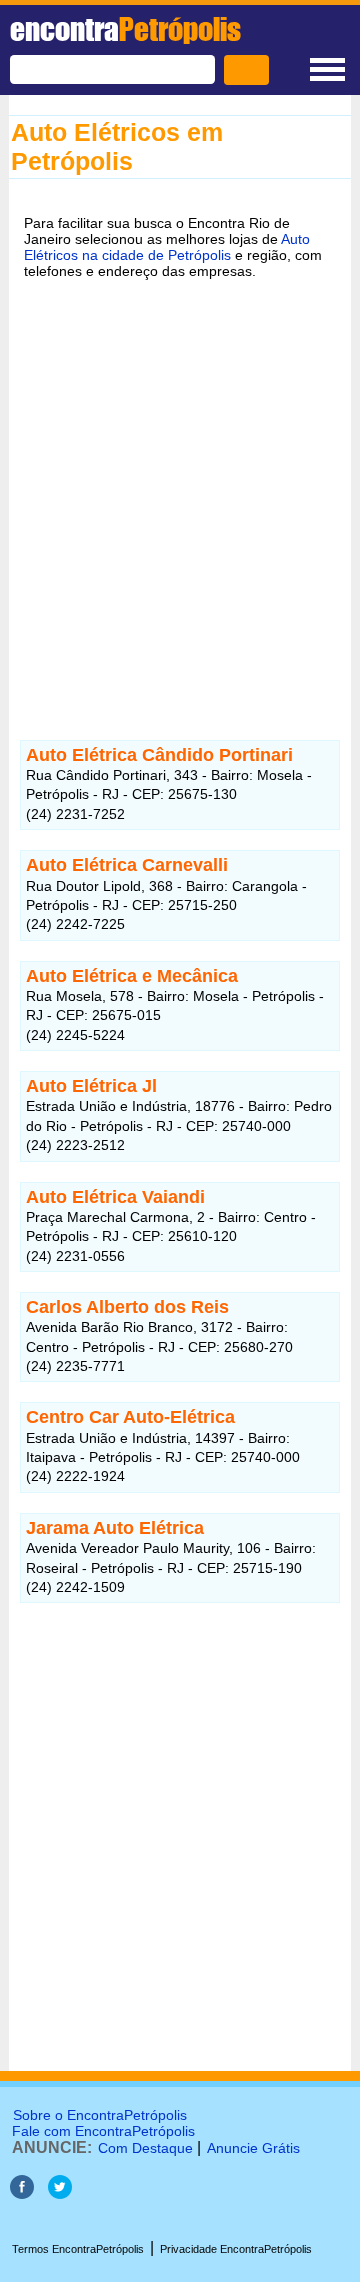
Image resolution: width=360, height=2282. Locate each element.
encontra (125, 29)
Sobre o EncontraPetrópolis (100, 2115)
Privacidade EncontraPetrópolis (236, 2249)
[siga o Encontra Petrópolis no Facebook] (22, 2193)
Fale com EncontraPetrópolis (103, 2131)
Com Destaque (145, 2148)
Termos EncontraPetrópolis (78, 2249)
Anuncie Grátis (253, 2148)
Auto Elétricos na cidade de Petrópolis (167, 247)
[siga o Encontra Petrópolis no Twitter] (60, 2193)
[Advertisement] (180, 488)
